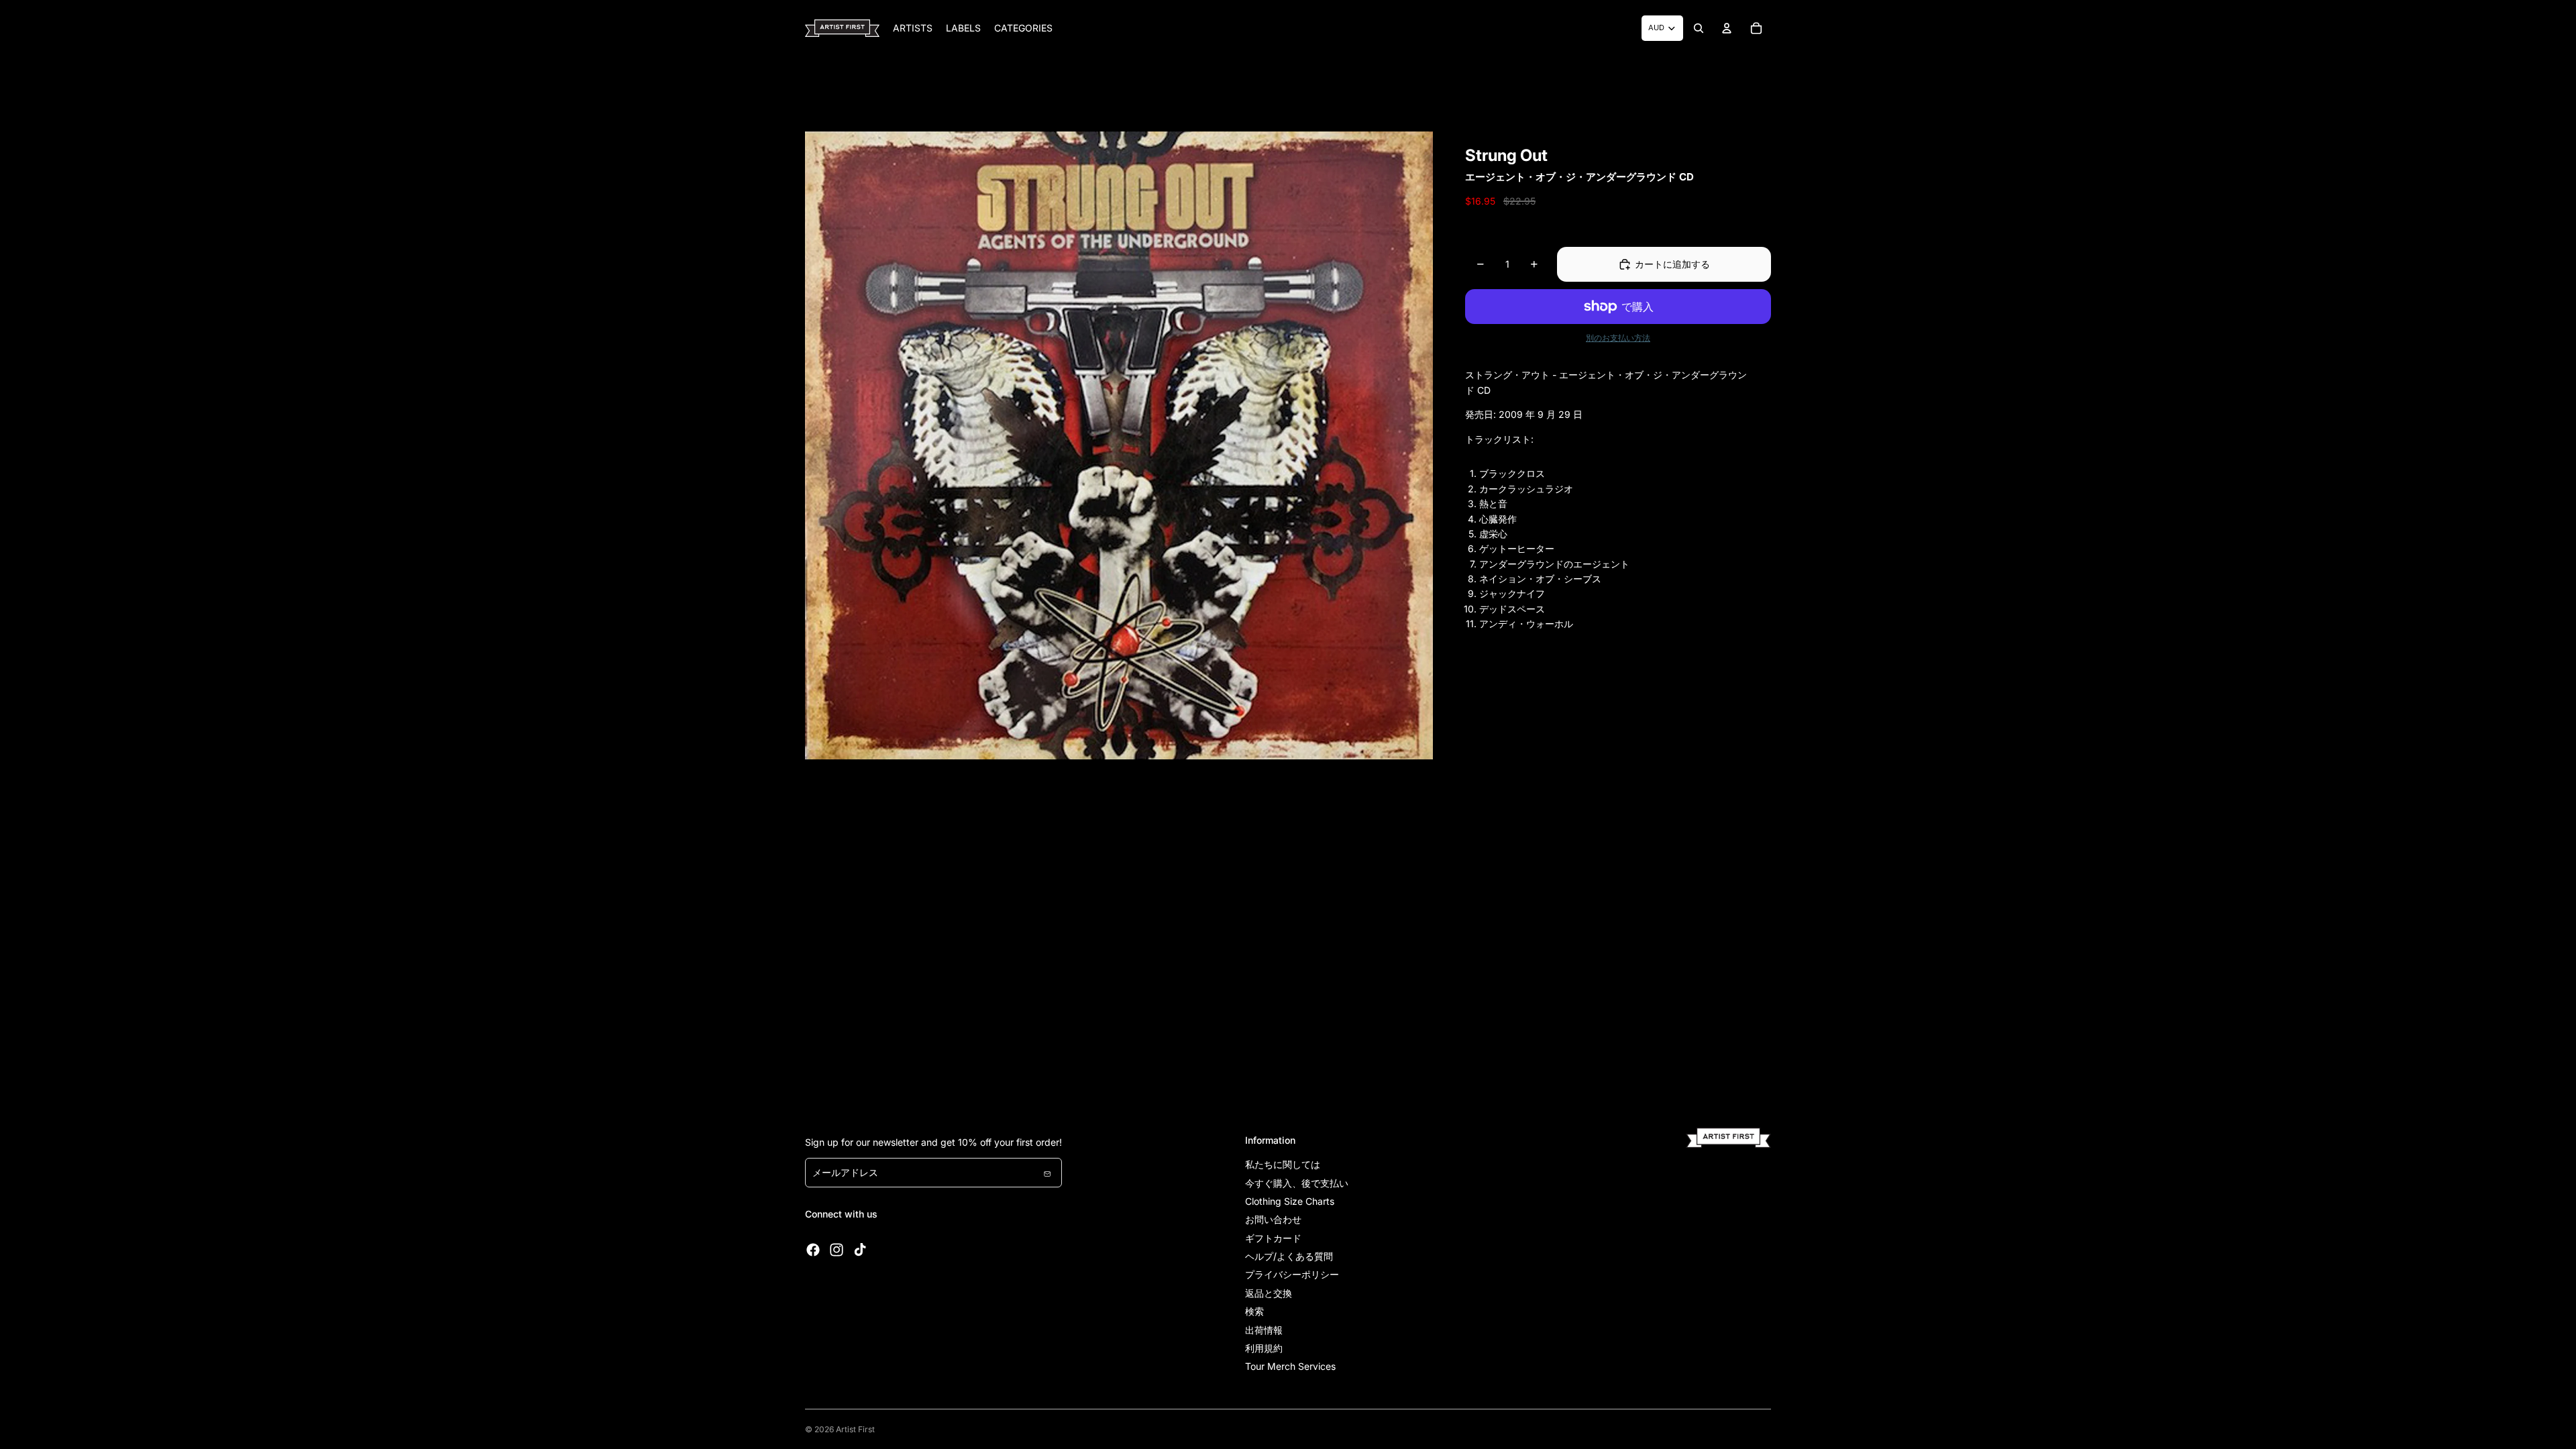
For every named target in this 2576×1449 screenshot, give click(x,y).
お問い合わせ (1273, 1219)
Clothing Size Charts (1290, 1201)
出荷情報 (1264, 1330)
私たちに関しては (1283, 1164)
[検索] (1699, 28)
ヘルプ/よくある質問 (1289, 1256)
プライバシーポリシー (1292, 1274)
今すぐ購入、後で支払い (1297, 1183)
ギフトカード (1273, 1238)
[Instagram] (837, 1250)
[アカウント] (1727, 28)
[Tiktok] (860, 1250)
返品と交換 (1269, 1293)
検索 (1254, 1311)
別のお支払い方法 (1618, 338)
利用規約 (1264, 1348)
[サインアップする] (1047, 1173)
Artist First (855, 1429)
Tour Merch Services (1290, 1366)
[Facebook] (813, 1250)
